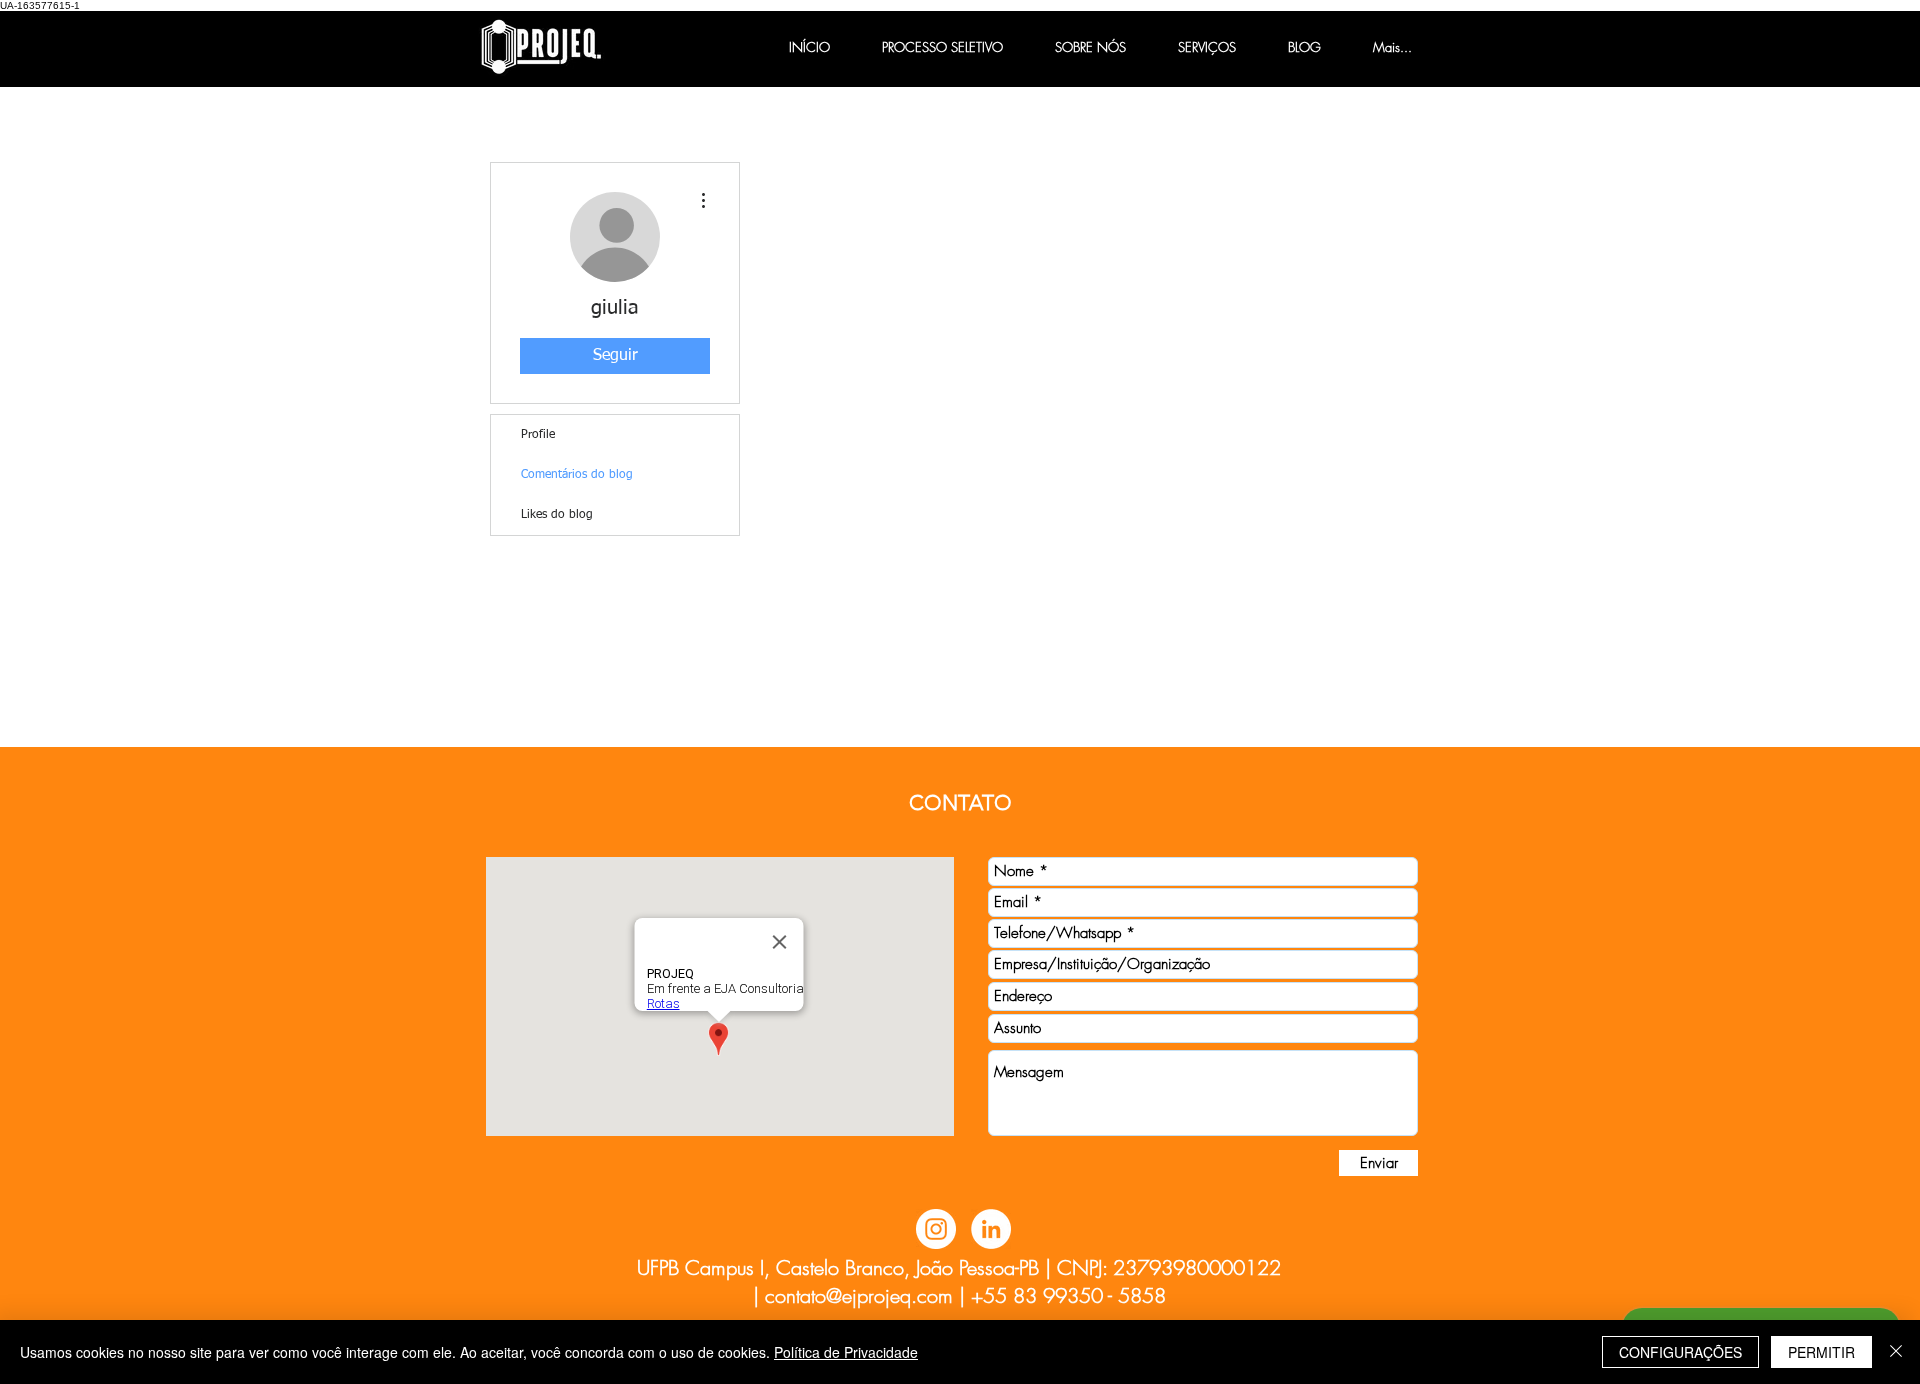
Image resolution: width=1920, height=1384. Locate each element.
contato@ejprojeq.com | (865, 1295)
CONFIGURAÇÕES (1680, 1352)
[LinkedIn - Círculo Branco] (991, 1229)
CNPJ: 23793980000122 (1169, 1267)
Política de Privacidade (846, 1352)
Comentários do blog (577, 475)
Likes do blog (557, 515)
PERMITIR (1821, 1352)
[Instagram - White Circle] (936, 1229)
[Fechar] (1896, 1352)
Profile (538, 435)
